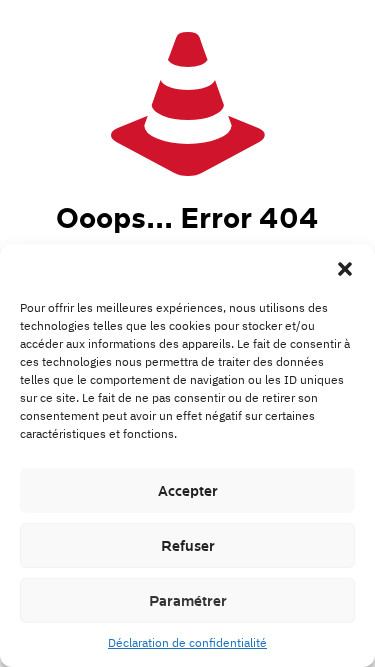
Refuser (188, 546)
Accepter (188, 491)
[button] (345, 269)
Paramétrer (188, 601)
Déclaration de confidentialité (187, 642)
